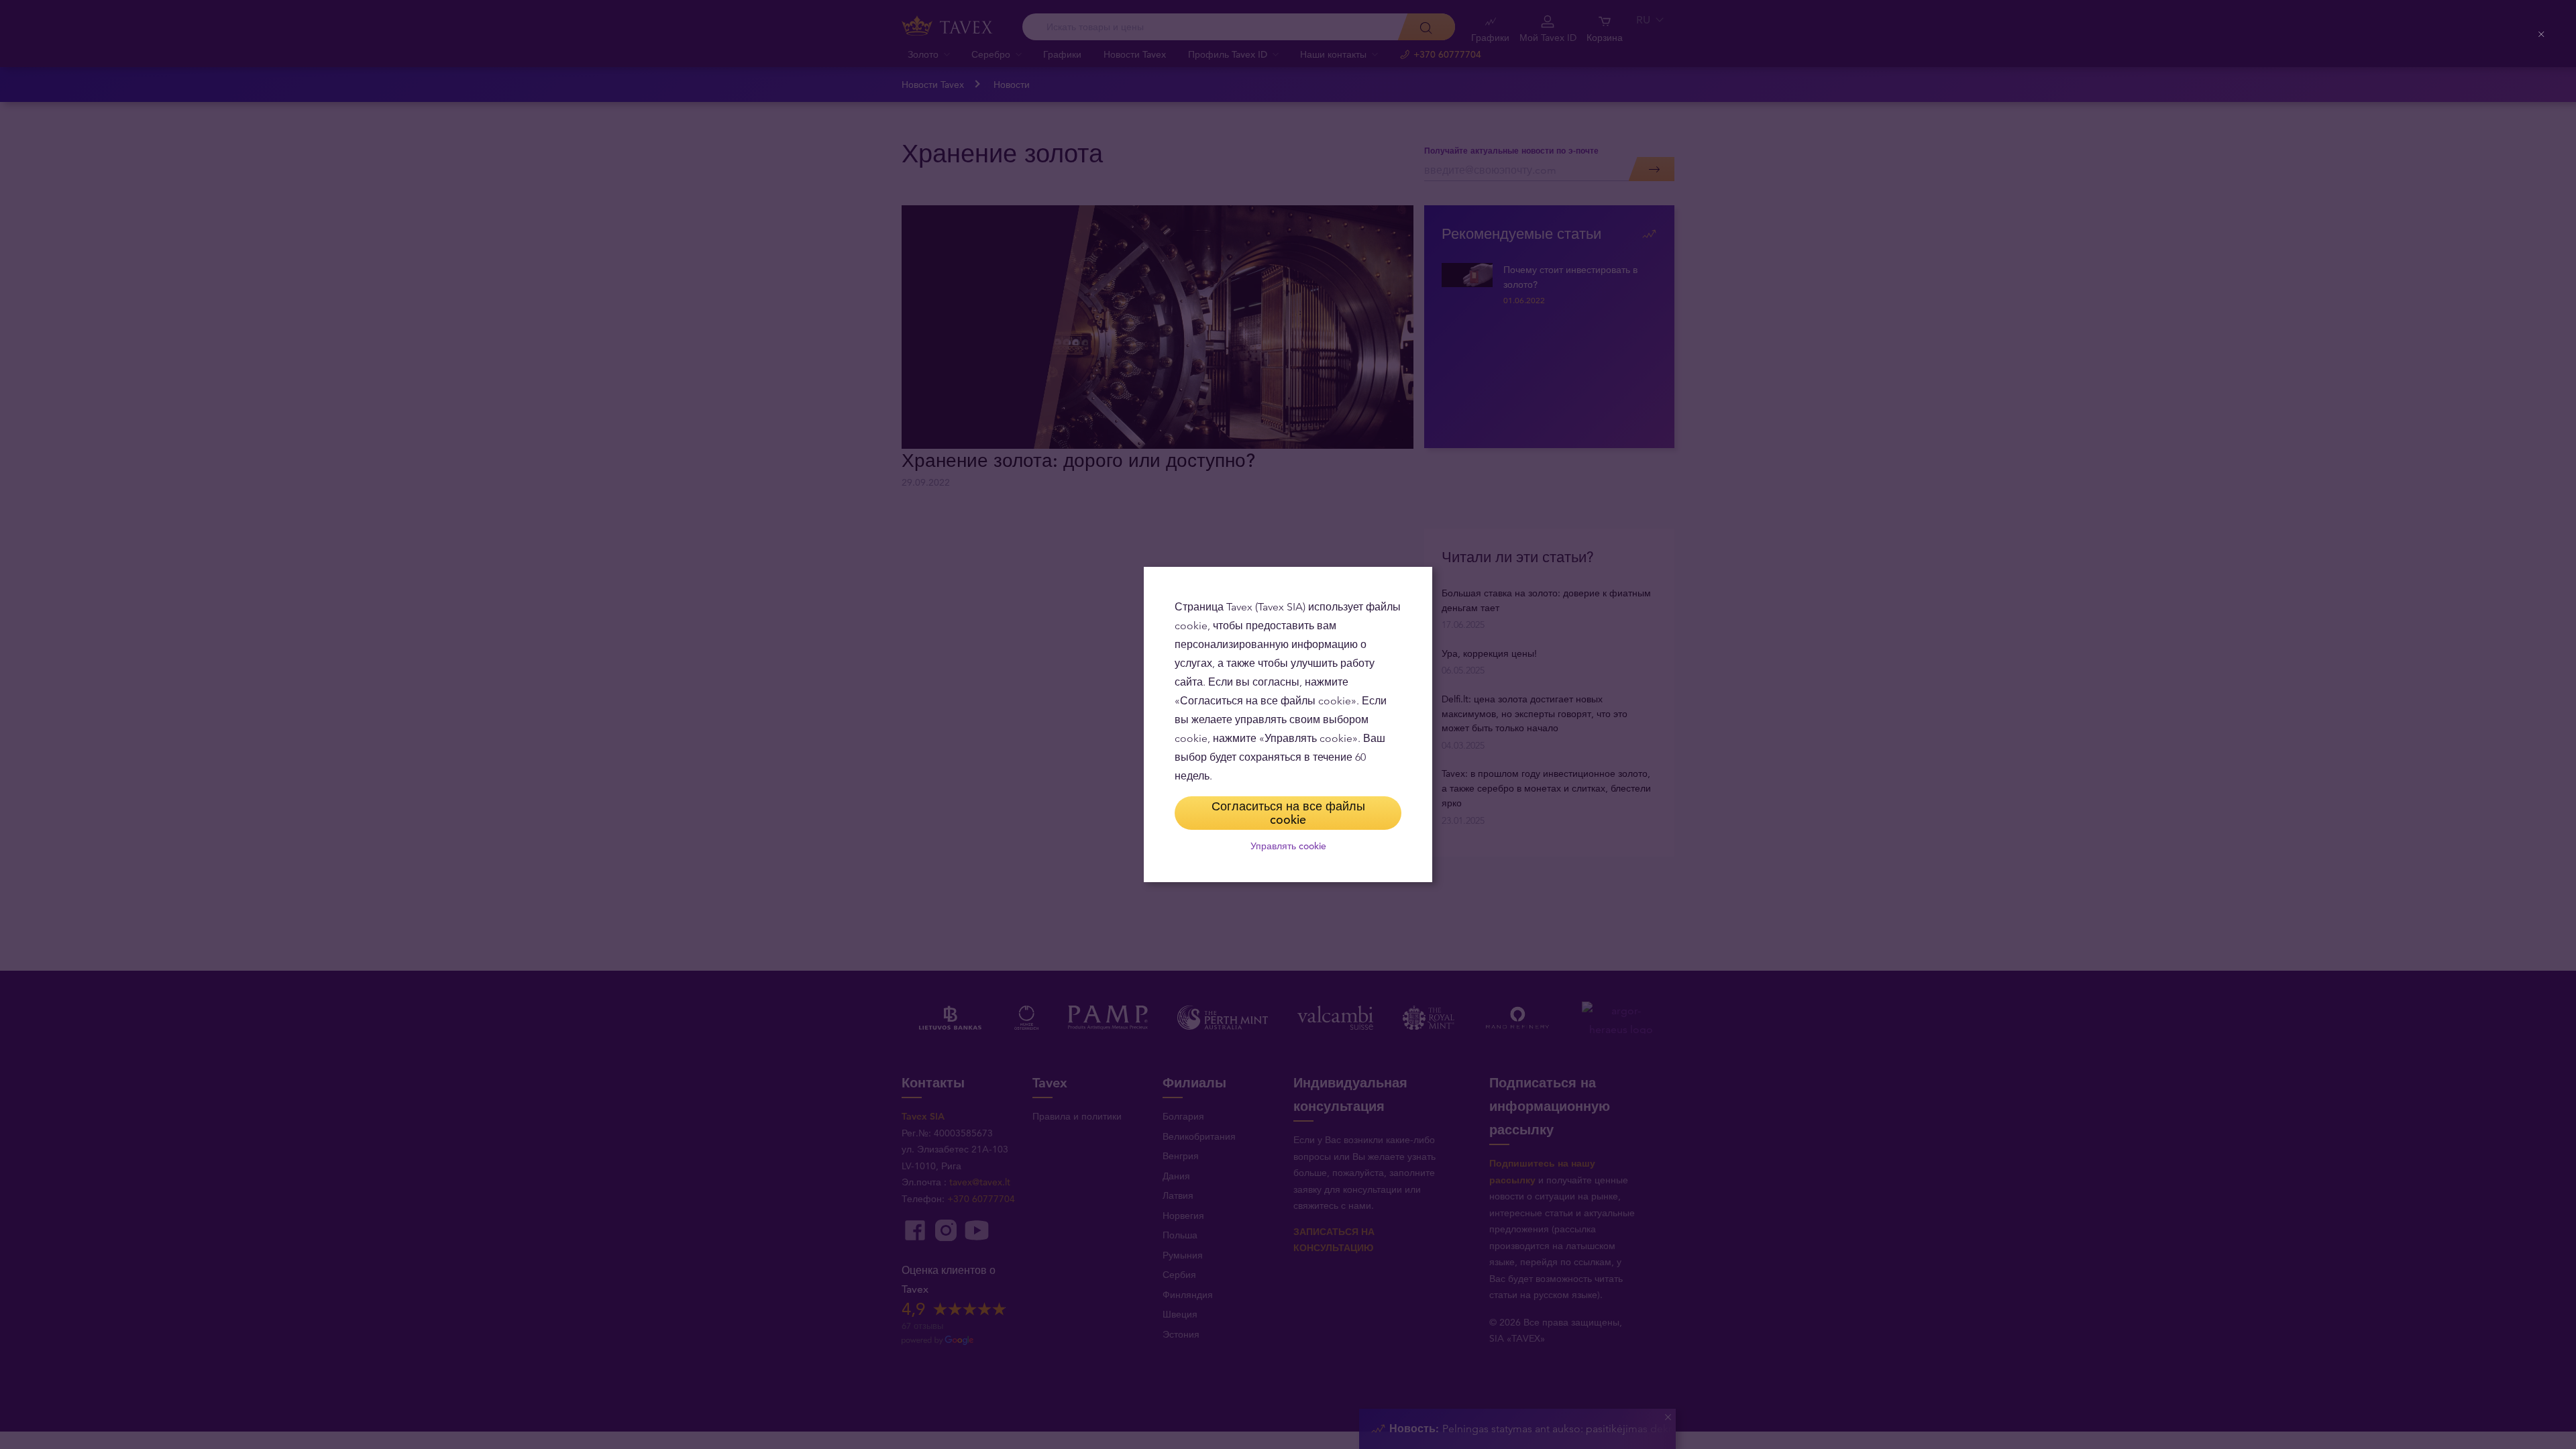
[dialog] (1288, 724)
